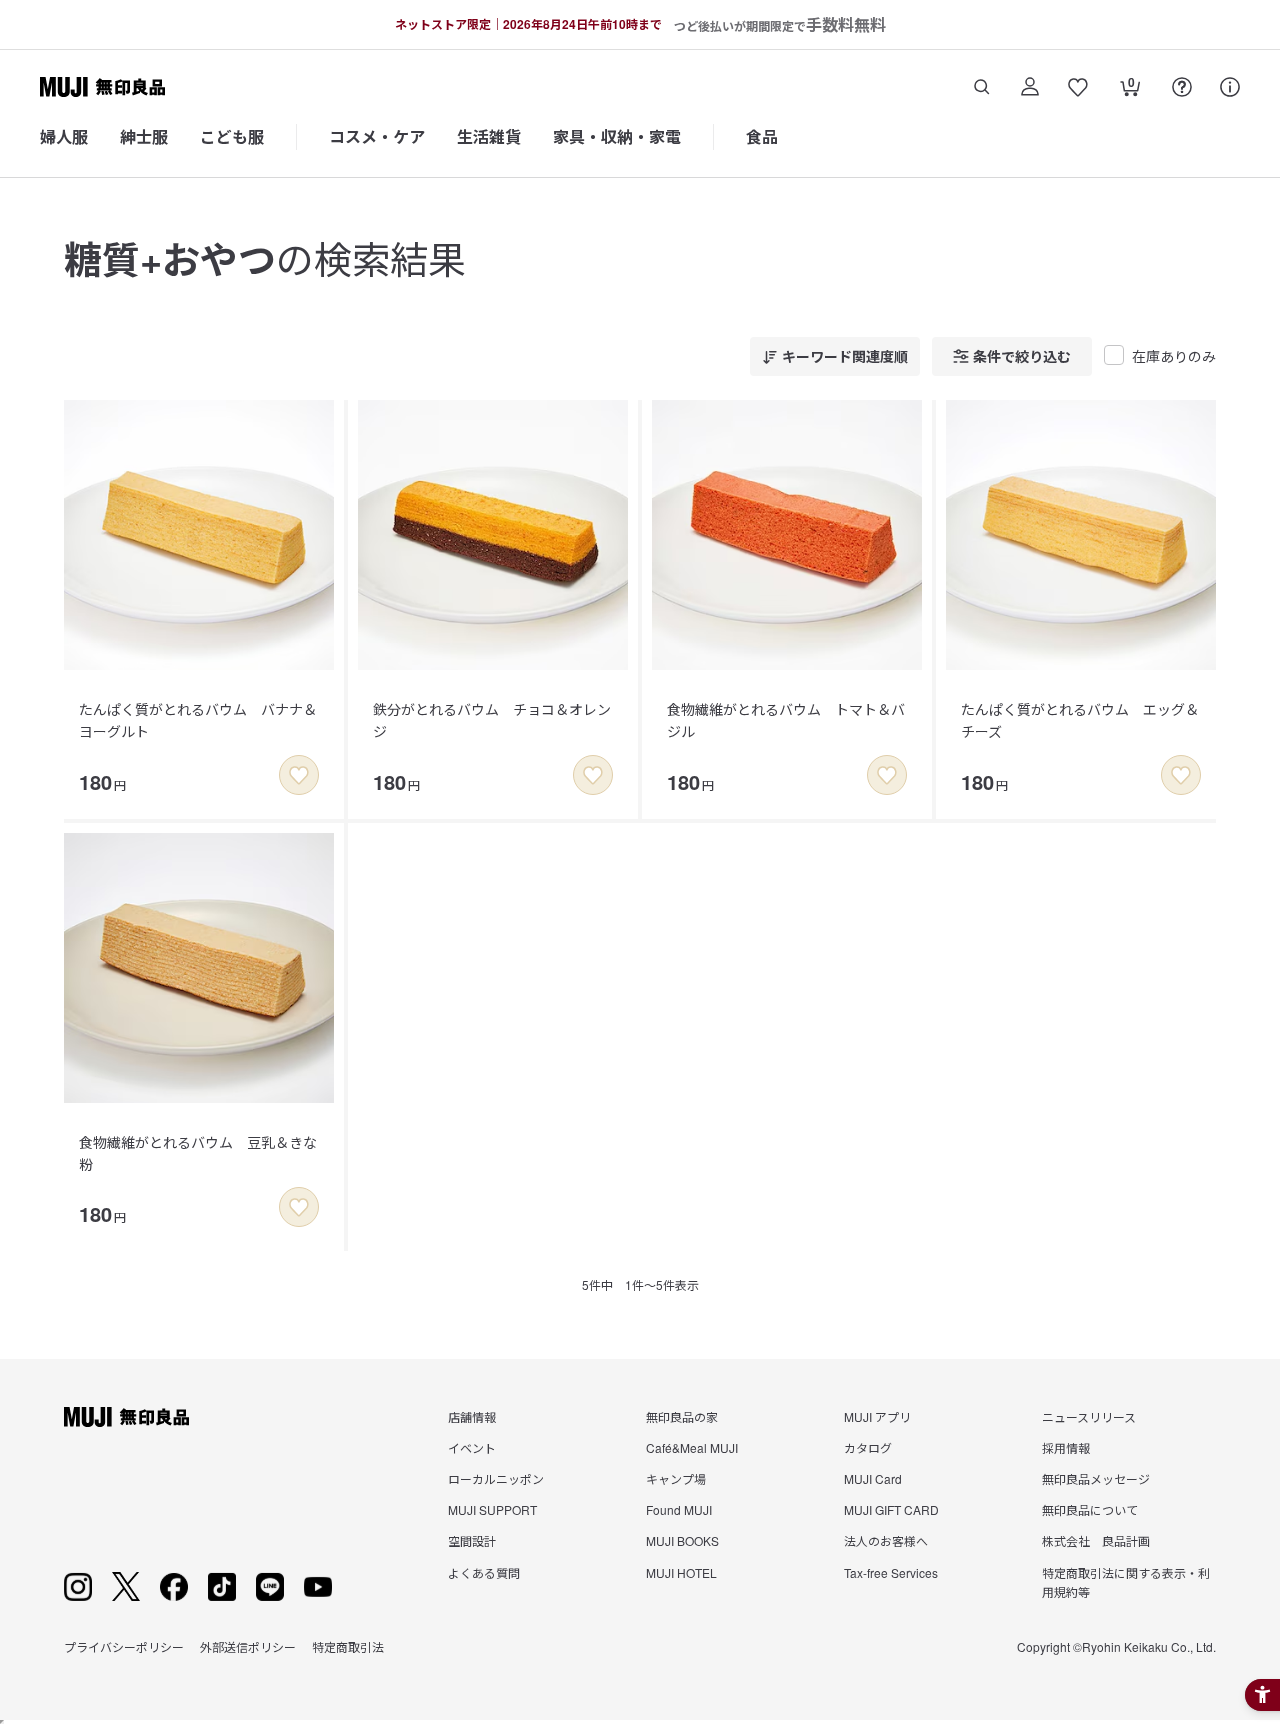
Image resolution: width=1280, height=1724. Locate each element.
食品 (762, 136)
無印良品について (1090, 1509)
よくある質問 (484, 1572)
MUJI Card (873, 1478)
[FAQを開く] (1182, 87)
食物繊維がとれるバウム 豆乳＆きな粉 (198, 1153)
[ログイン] (1030, 87)
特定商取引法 (348, 1646)
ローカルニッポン (496, 1478)
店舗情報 (472, 1416)
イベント (472, 1447)
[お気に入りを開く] (1078, 87)
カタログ (868, 1447)
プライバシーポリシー (124, 1646)
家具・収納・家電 (617, 136)
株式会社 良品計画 (1096, 1540)
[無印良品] (126, 1417)
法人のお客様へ (886, 1540)
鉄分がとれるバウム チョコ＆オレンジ (492, 720)
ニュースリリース (1089, 1416)
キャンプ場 (676, 1478)
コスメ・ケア (377, 136)
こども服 (232, 136)
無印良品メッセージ (1096, 1478)
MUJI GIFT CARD (891, 1509)
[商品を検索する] (982, 87)
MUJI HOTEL (681, 1572)
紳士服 (144, 136)
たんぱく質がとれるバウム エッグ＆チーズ (1080, 720)
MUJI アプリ (877, 1416)
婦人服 (64, 136)
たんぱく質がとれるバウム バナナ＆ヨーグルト (198, 720)
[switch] (299, 775)
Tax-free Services (891, 1572)
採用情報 (1066, 1447)
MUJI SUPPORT (492, 1509)
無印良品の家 (682, 1416)
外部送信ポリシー (248, 1646)
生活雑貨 (489, 136)
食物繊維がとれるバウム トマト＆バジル (786, 720)
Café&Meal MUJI (692, 1447)
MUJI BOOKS (682, 1540)
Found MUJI (679, 1509)
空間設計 (472, 1540)
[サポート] (1230, 87)
